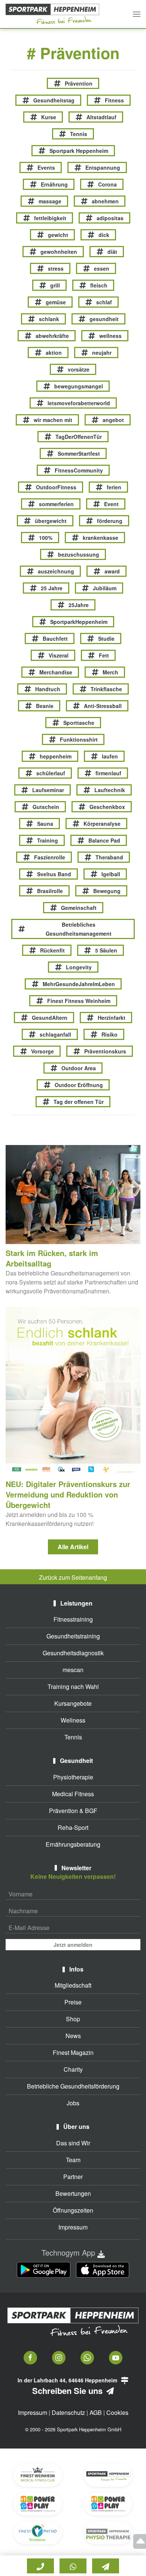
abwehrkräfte (52, 336)
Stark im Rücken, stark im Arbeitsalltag (52, 1258)
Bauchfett (55, 638)
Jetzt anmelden (73, 1945)
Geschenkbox (107, 807)
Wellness (73, 1720)
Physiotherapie (73, 1777)
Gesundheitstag (54, 100)
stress (56, 268)
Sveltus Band (54, 874)
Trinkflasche (106, 689)
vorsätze (79, 369)
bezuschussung (79, 554)
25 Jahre (52, 588)
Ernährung (54, 184)
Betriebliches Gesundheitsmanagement (79, 929)
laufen (110, 756)
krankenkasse (101, 538)
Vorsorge (42, 1051)
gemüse (56, 302)
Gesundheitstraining (73, 1636)
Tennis (79, 134)
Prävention (79, 83)
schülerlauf (51, 773)
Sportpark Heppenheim (79, 151)
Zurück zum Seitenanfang (73, 1577)
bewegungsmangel (79, 386)
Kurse (49, 117)
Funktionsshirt (79, 739)
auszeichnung (56, 571)
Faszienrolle (50, 857)
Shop (73, 2019)
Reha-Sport (73, 1827)
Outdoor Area (79, 1068)
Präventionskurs (105, 1051)
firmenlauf (108, 773)
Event (111, 504)
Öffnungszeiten (73, 2210)
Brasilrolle (50, 891)
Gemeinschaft (79, 908)
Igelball (111, 874)
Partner (73, 2177)
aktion (54, 353)
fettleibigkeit (50, 218)
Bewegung (107, 891)
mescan (73, 1670)
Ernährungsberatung (73, 1844)
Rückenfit (52, 950)
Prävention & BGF (73, 1811)
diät (112, 252)
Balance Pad (104, 840)
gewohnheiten (59, 252)
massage (50, 201)
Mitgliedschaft (73, 1985)
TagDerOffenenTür (79, 437)
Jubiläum (105, 588)
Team (73, 2160)
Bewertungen (73, 2193)
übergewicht (51, 521)
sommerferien (56, 504)
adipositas (110, 218)
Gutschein (46, 807)
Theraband (109, 857)
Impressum (73, 2227)
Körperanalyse (102, 824)
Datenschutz (68, 2412)
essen (102, 268)
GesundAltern (50, 1018)
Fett (104, 655)
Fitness (114, 100)
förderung (110, 521)
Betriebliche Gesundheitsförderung (73, 2086)
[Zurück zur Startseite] (52, 14)
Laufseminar (48, 790)
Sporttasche (79, 723)
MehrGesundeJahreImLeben (79, 984)
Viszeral (59, 655)
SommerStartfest (79, 453)
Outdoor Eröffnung (79, 1085)
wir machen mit (53, 420)
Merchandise (56, 672)
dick (104, 235)
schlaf (104, 302)
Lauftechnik (110, 790)
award (112, 571)
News (73, 2036)
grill (55, 285)
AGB (96, 2412)
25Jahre (79, 605)
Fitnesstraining (73, 1619)
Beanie (45, 706)
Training (48, 840)
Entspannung (103, 167)
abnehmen (105, 201)
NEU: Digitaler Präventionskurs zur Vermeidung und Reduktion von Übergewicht (68, 1494)
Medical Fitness (73, 1794)
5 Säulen (106, 950)
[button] (137, 14)
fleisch (99, 285)
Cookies (117, 2412)
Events (46, 167)
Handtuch (48, 689)
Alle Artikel (73, 1547)
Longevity (79, 967)
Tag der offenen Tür (79, 1102)
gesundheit (104, 319)
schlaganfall (55, 1034)
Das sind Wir (73, 2143)
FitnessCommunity (79, 470)
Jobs (73, 2103)
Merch (110, 672)
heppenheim (56, 756)
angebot (113, 420)
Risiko (109, 1034)
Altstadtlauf (101, 117)
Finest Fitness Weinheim (79, 1001)
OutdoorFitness (56, 487)
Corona (107, 184)
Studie (106, 638)
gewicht (58, 235)
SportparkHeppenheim (79, 622)
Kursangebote (73, 1703)
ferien (114, 487)
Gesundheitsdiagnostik (73, 1653)
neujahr (102, 353)
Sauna (45, 824)
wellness (110, 336)
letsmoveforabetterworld (79, 403)
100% (46, 538)
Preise (73, 2002)
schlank (49, 319)
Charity (73, 2069)
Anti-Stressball (103, 706)
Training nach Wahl (73, 1686)
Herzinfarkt (112, 1018)
